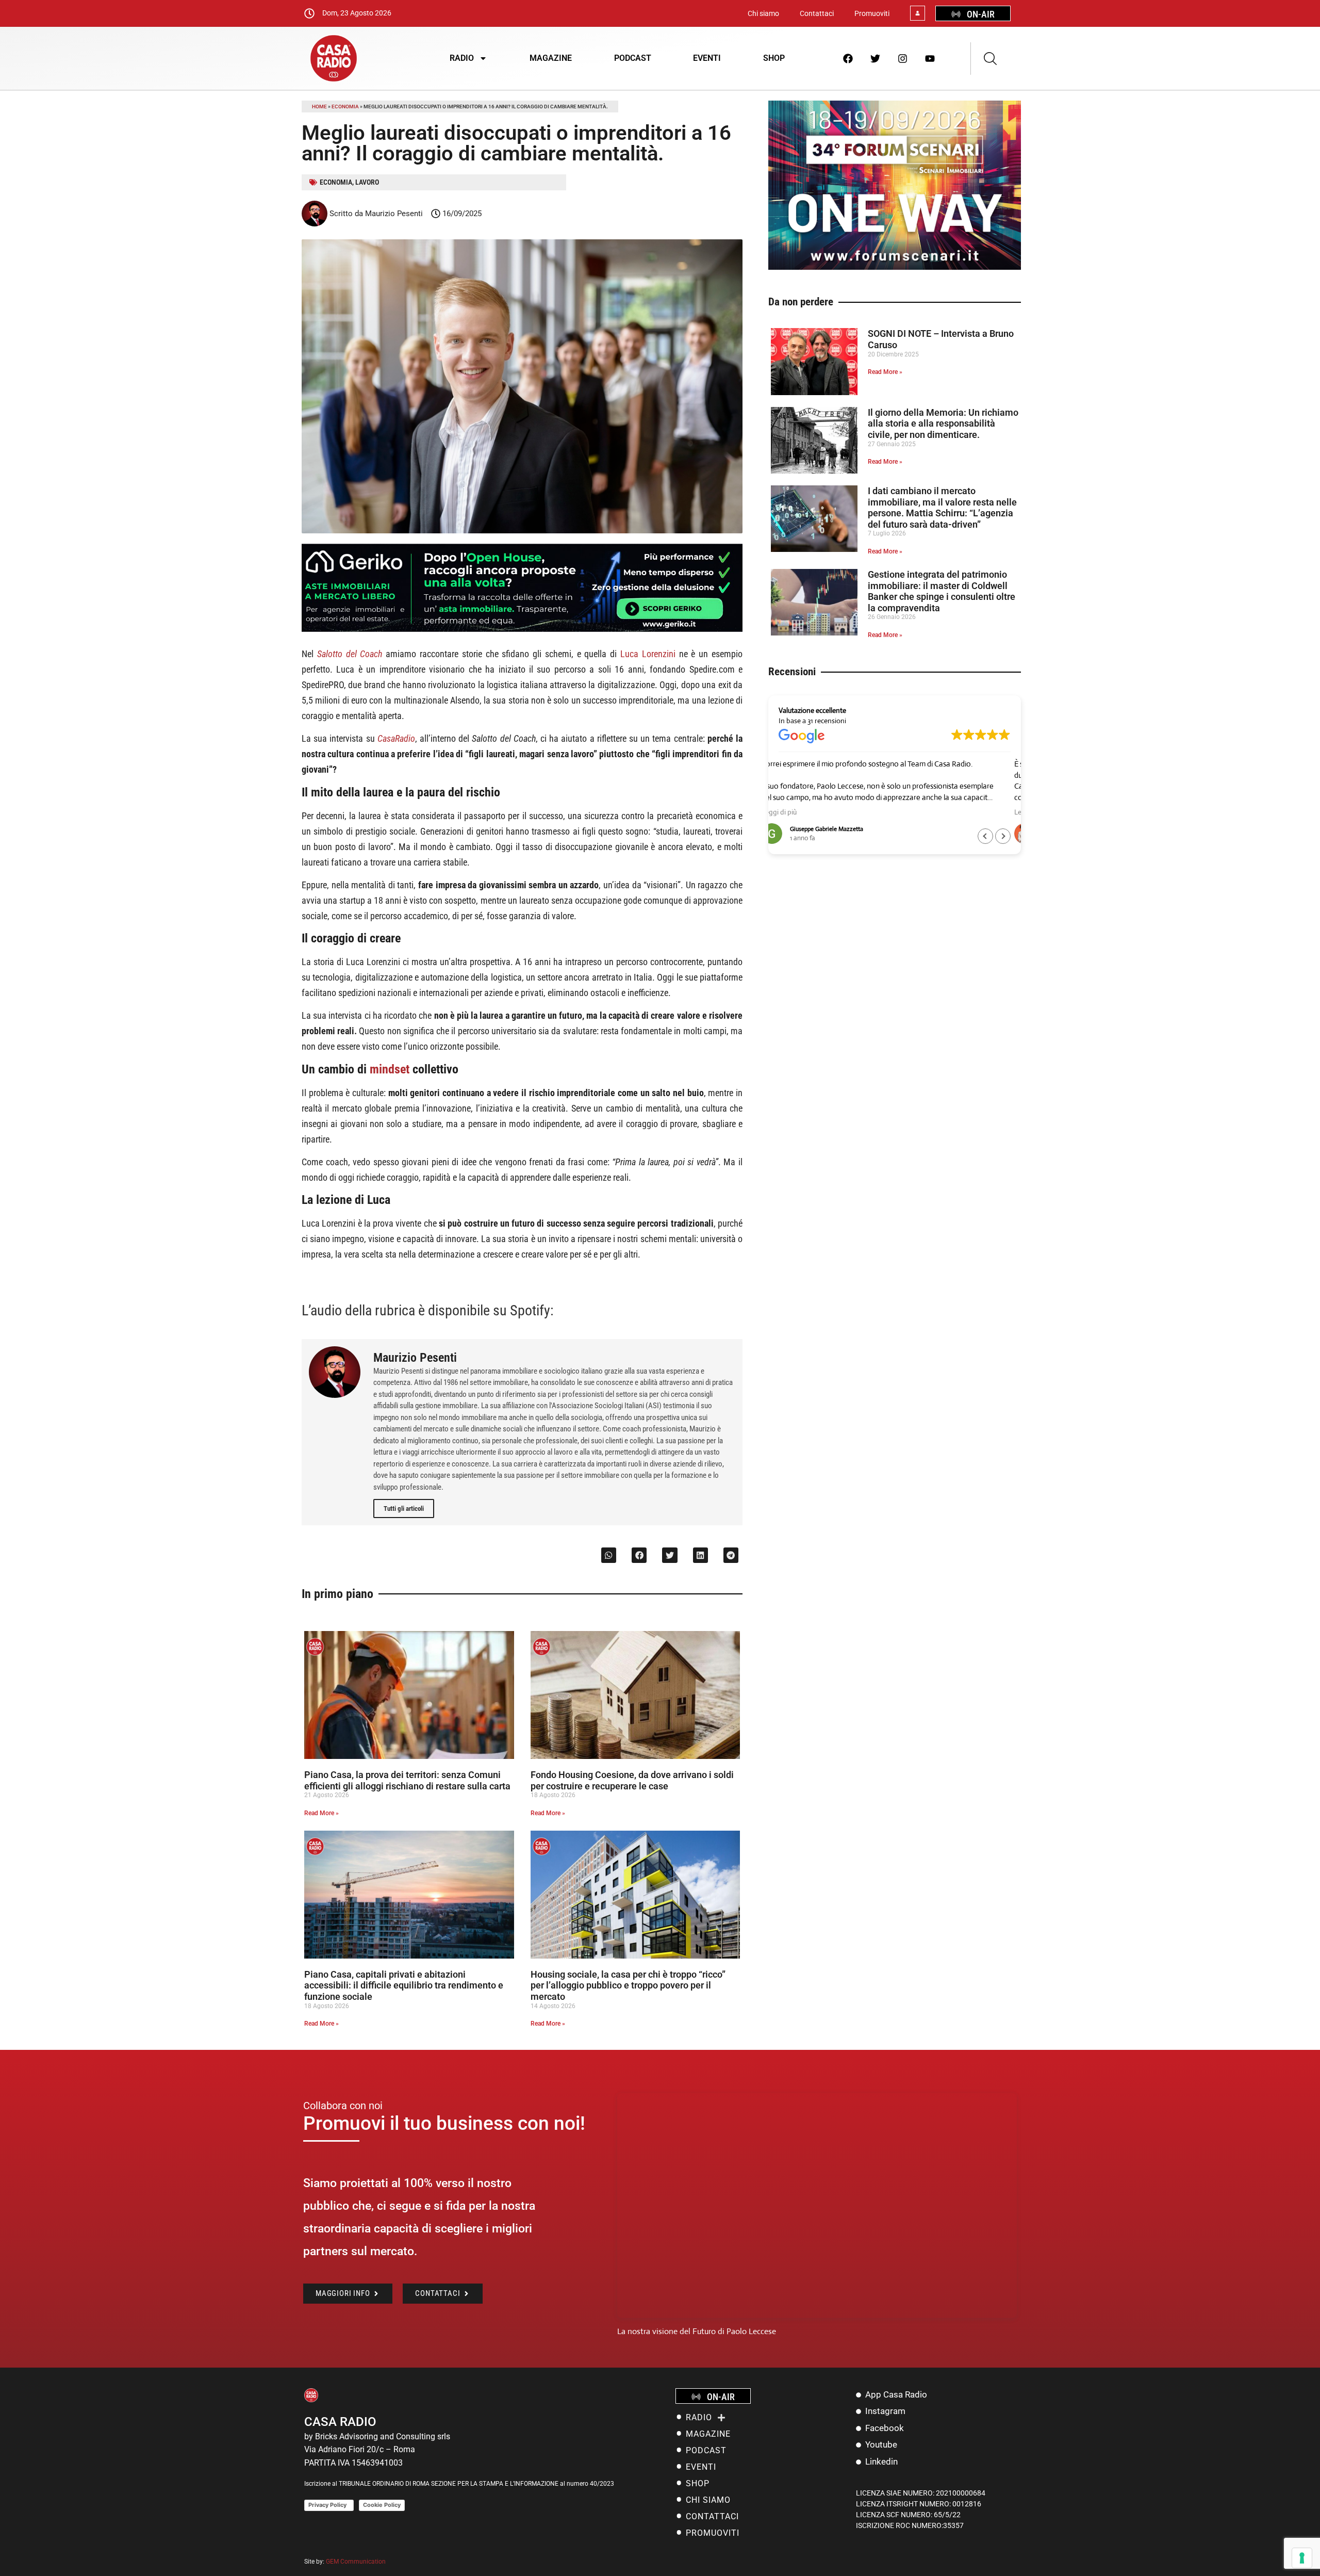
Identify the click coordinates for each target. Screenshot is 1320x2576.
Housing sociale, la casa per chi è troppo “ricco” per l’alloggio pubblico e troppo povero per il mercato (628, 1985)
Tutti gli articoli (404, 1509)
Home (319, 107)
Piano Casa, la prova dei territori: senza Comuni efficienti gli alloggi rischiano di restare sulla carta (407, 1780)
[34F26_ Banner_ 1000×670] (895, 267)
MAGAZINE (551, 58)
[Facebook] (848, 58)
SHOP (774, 58)
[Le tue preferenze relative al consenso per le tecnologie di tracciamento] (1302, 2558)
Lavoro (367, 182)
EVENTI (707, 58)
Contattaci (817, 13)
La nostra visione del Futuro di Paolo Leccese (697, 2331)
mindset (390, 1069)
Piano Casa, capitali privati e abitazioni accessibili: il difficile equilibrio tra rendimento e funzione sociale (404, 1985)
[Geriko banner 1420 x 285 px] (522, 630)
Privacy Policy (329, 2505)
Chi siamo (763, 13)
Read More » (321, 1813)
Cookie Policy (382, 2505)
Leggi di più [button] (796, 812)
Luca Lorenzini (648, 654)
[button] (609, 1555)
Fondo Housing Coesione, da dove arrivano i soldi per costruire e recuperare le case (632, 1780)
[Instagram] (903, 58)
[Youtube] (930, 58)
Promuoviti (872, 13)
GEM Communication (357, 2562)
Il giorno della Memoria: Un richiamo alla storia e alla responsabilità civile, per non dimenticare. (943, 423)
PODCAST (633, 58)
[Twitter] (876, 58)
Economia (345, 107)
